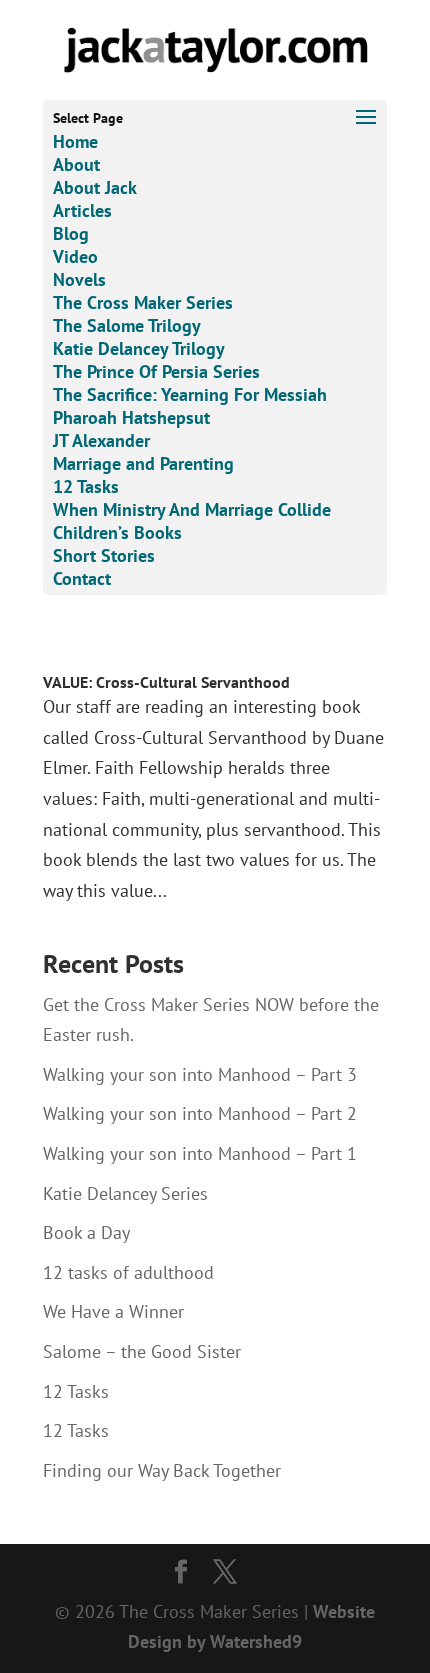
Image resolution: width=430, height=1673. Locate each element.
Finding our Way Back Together (162, 1470)
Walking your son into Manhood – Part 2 (200, 1113)
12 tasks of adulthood (128, 1272)
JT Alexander (101, 440)
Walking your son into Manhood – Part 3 (200, 1074)
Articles (82, 210)
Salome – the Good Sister (142, 1351)
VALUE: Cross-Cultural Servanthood (166, 682)
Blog (71, 233)
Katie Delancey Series (125, 1193)
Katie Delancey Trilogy (139, 348)
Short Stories (104, 555)
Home (75, 141)
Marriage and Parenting (143, 463)
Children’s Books (117, 532)
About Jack (95, 187)
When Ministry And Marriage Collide (192, 509)
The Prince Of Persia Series (156, 371)
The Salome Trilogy (127, 325)
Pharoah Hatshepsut (131, 417)
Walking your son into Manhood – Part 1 (200, 1153)
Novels (79, 279)
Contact (82, 578)
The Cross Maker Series (143, 302)
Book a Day (86, 1232)
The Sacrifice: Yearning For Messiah (190, 394)
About (76, 164)
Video (75, 256)
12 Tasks (86, 486)
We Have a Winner (113, 1311)
